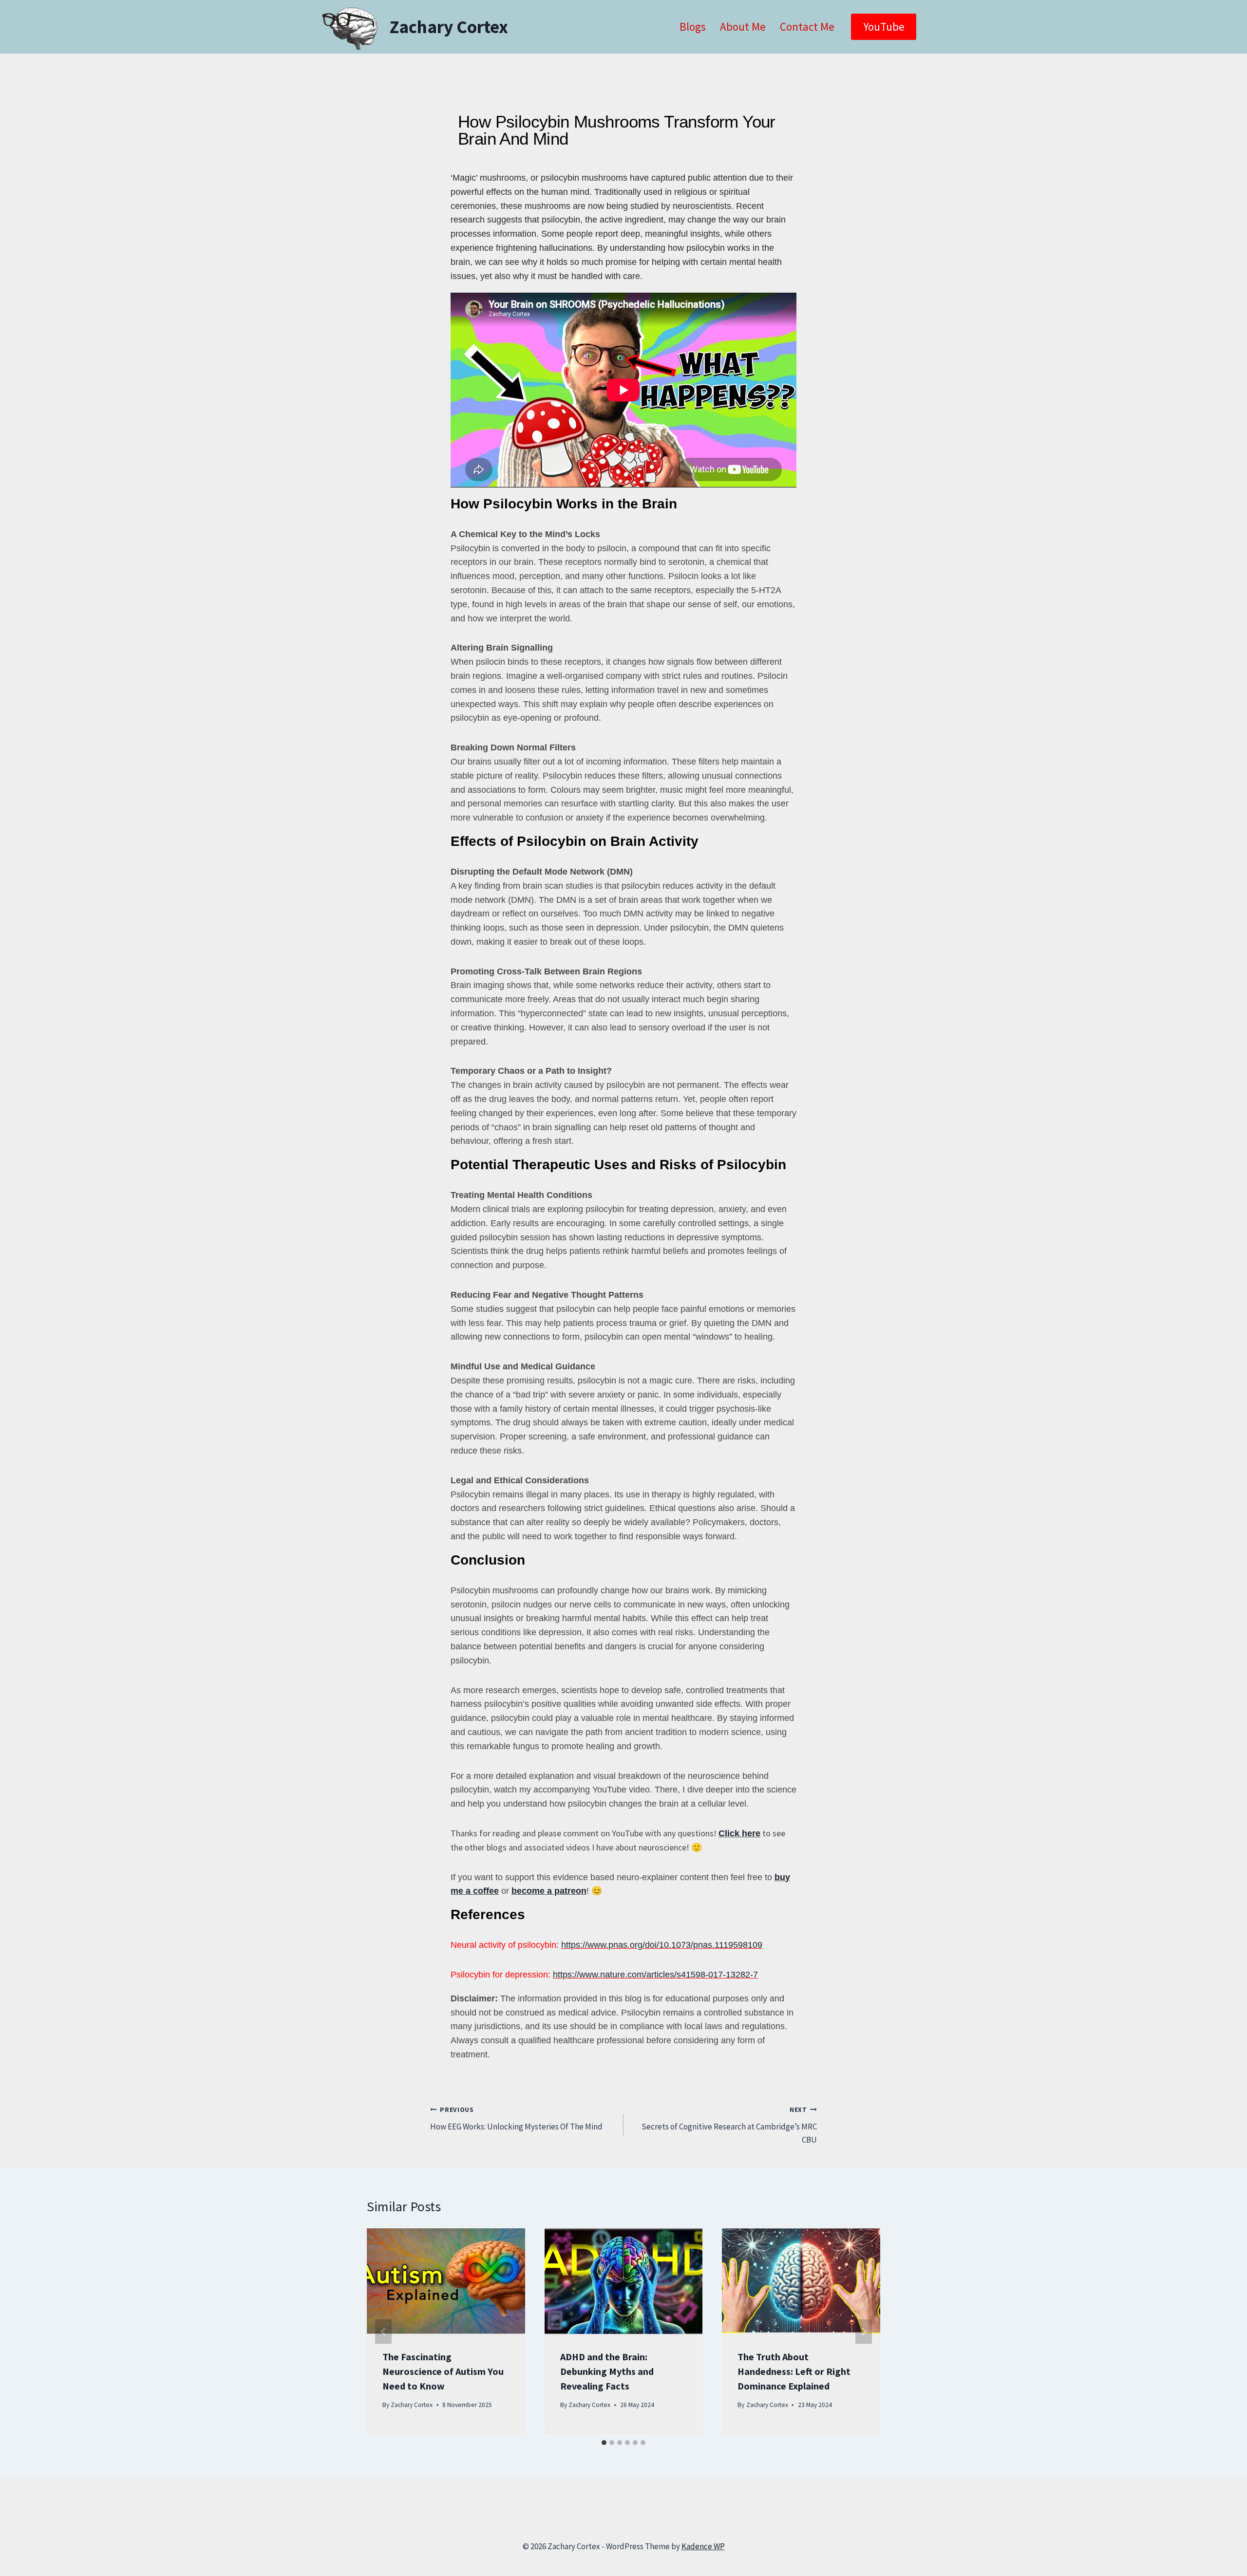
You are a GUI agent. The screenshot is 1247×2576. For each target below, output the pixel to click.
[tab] (604, 2443)
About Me (743, 27)
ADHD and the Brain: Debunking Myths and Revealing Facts (607, 2371)
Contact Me (807, 27)
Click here (739, 1833)
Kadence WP (703, 2546)
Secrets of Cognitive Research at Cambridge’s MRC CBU (729, 2125)
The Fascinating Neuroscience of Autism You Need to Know (443, 2371)
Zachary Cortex (412, 2405)
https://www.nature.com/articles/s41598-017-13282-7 (655, 1975)
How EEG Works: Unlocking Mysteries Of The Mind (516, 2119)
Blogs (693, 27)
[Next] (864, 2331)
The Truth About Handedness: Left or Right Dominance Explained (794, 2371)
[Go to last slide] (383, 2331)
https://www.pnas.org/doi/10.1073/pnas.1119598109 (662, 1945)
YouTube (884, 27)
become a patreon (549, 1891)
